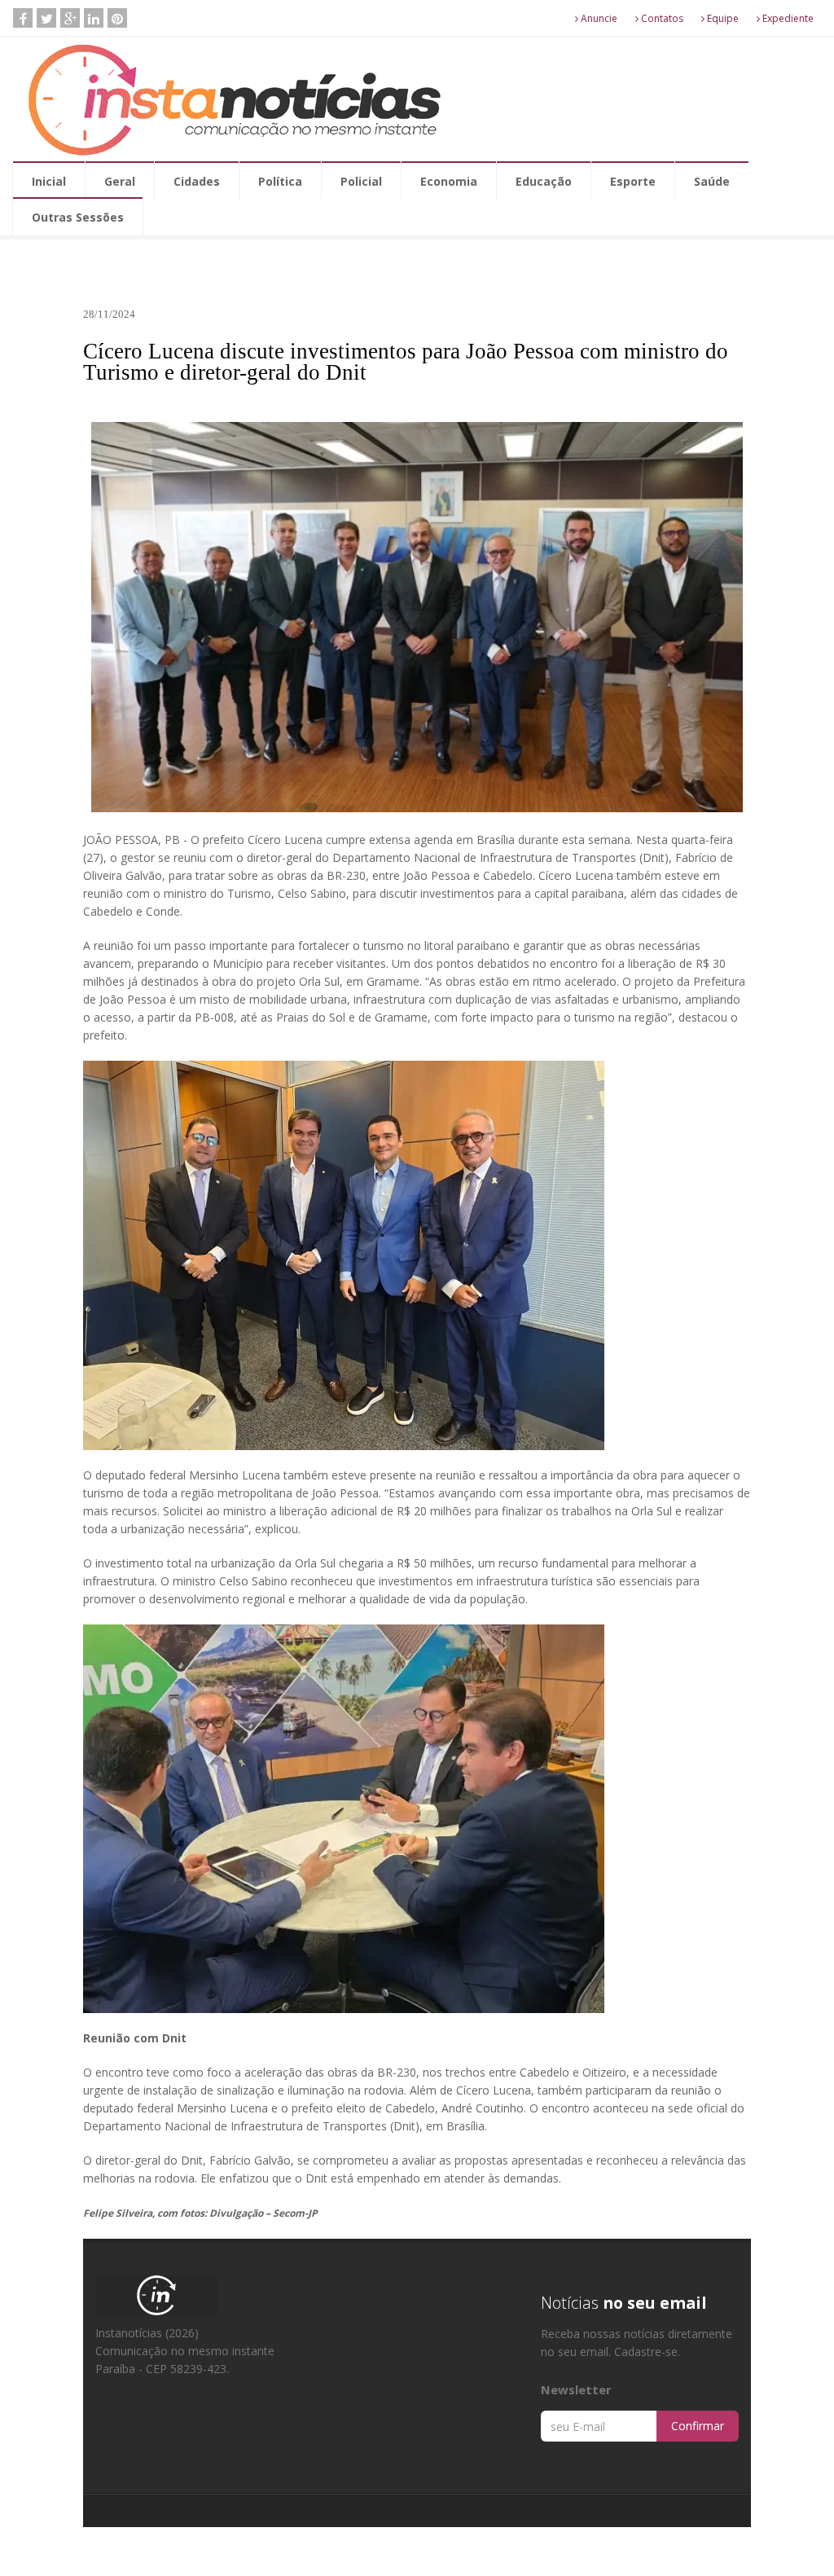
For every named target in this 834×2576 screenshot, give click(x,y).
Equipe (722, 18)
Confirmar (698, 2426)
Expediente (787, 18)
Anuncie (598, 18)
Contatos (661, 18)
